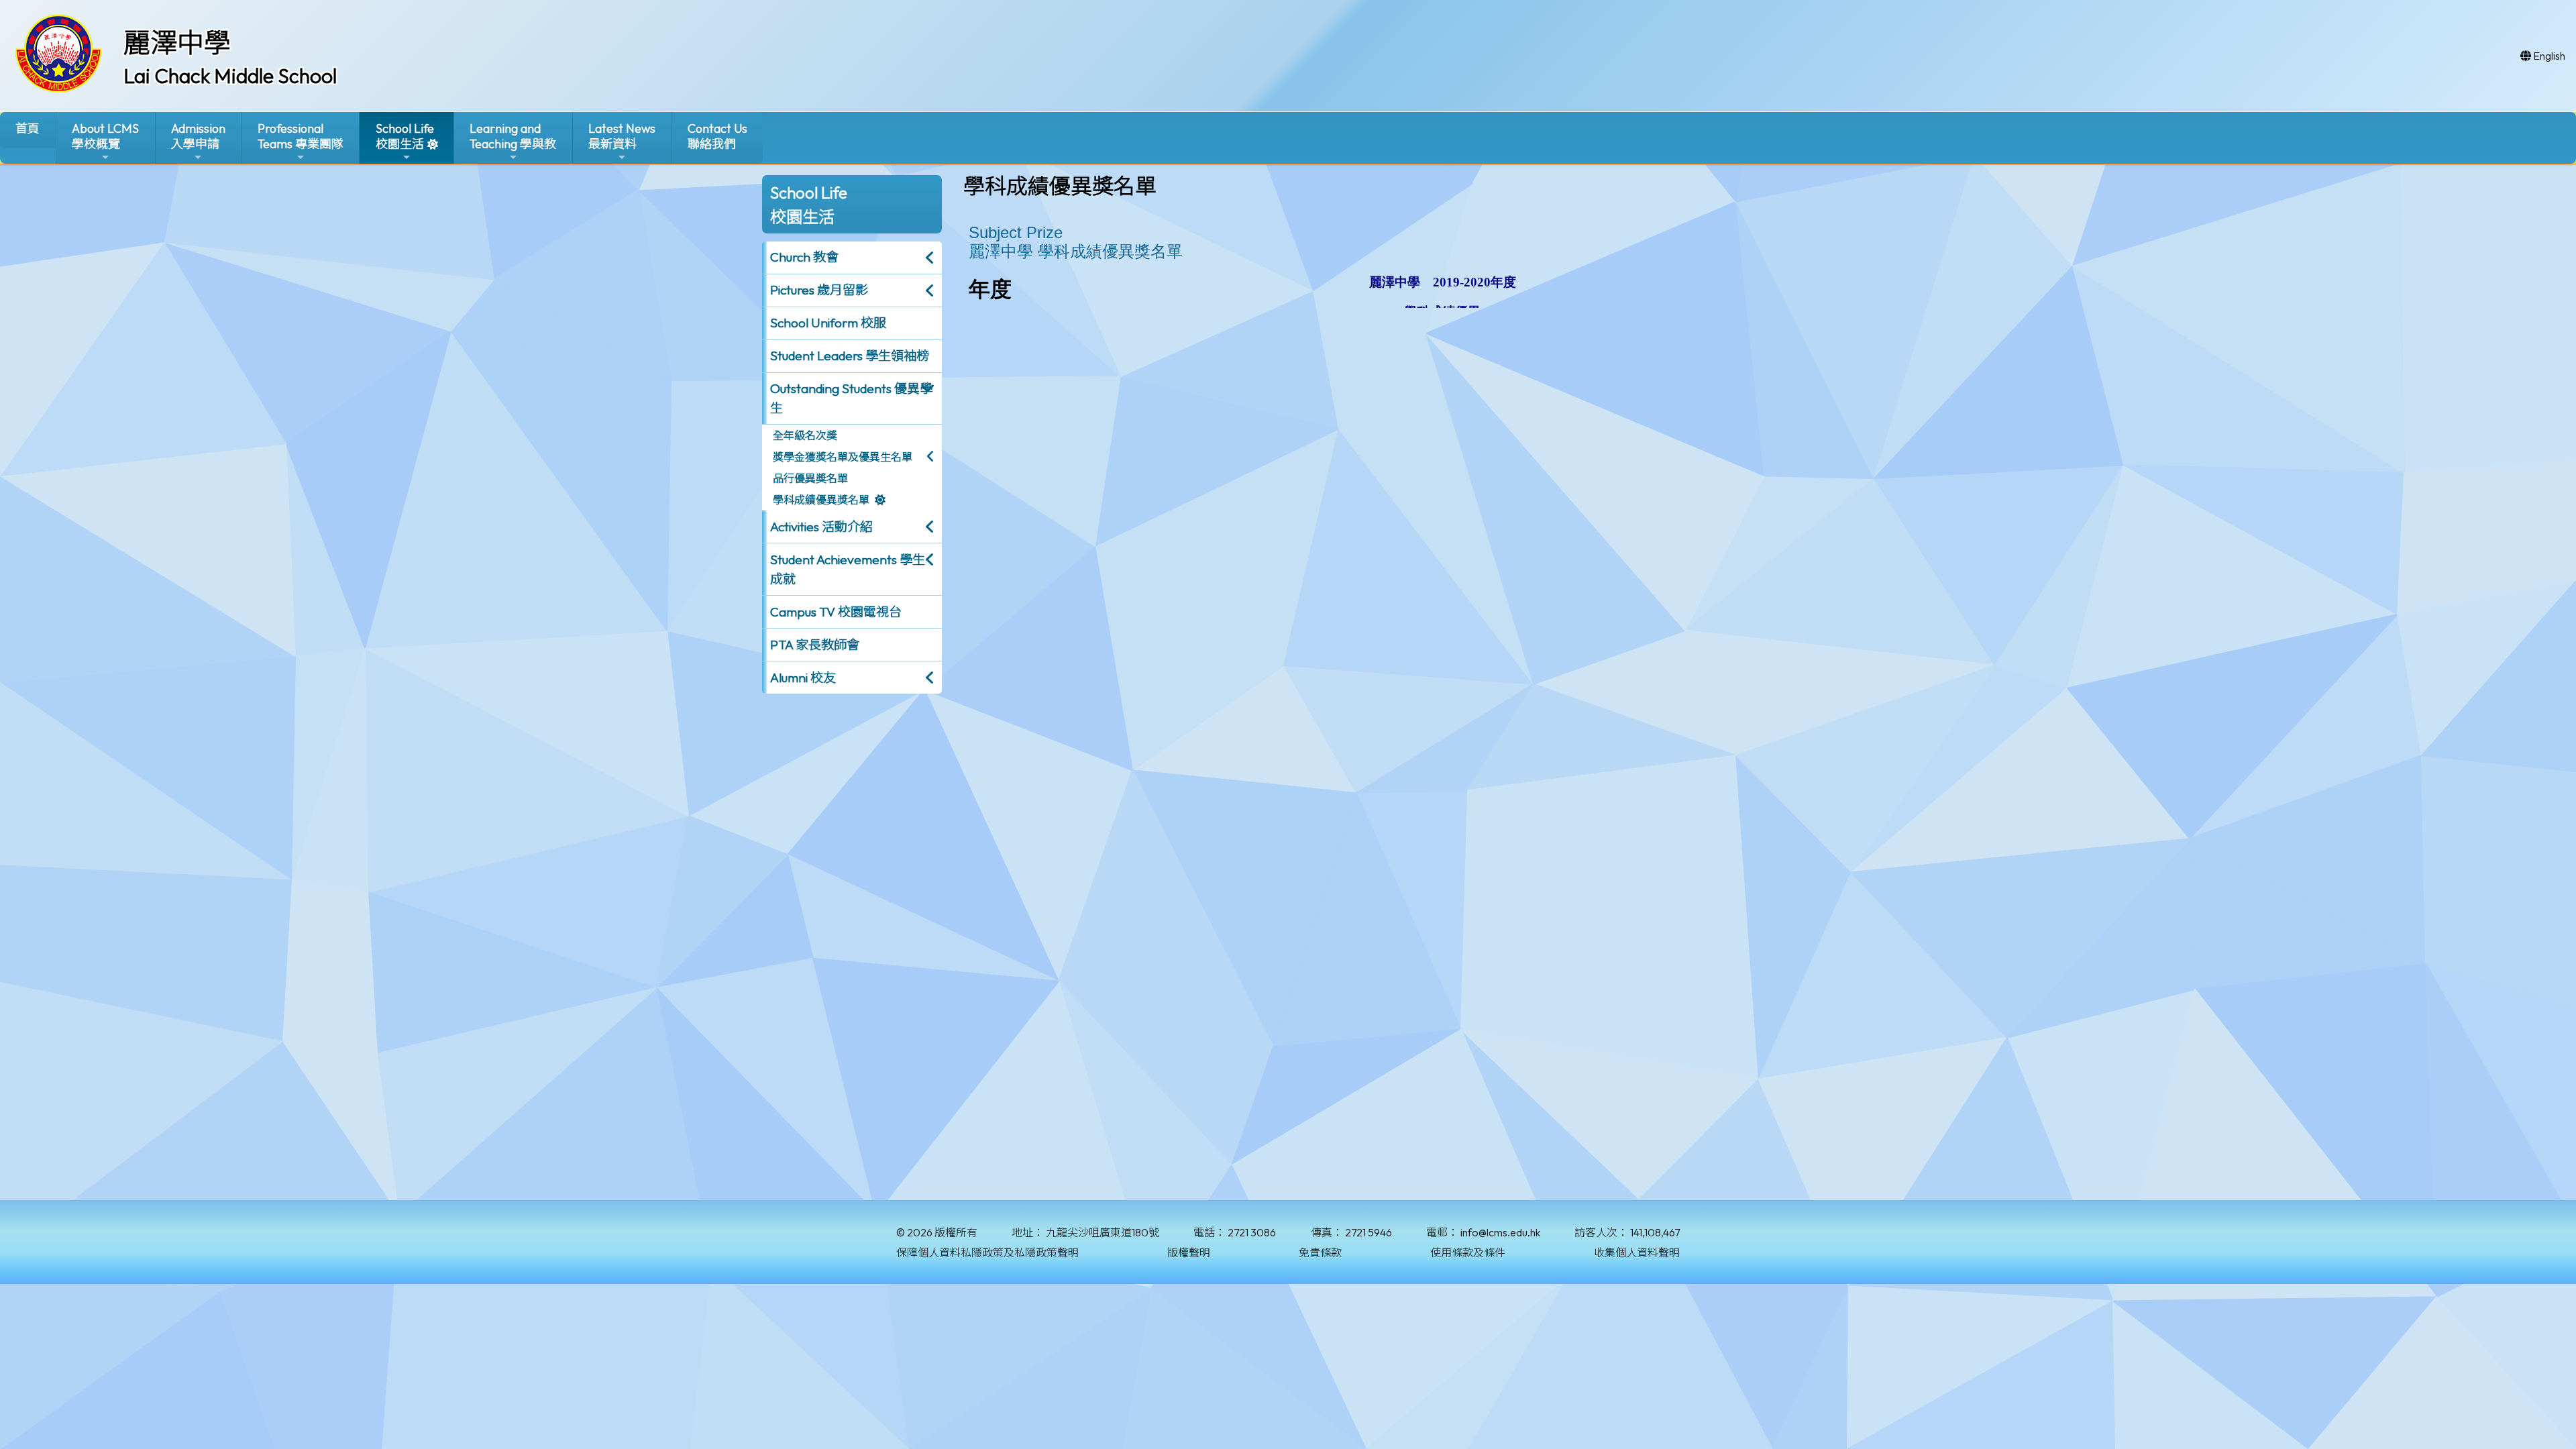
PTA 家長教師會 (815, 645)
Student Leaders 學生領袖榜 (850, 356)
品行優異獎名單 (810, 478)
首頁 (28, 128)
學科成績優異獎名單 (821, 500)
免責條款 (1320, 1252)
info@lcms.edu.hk (1500, 1232)
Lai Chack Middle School (230, 76)
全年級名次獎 (805, 435)
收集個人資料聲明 (1637, 1252)
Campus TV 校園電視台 (836, 612)
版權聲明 (1189, 1252)
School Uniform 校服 (828, 323)
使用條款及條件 (1468, 1252)
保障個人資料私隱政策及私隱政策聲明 (987, 1252)
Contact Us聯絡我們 (717, 136)
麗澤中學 (177, 42)
